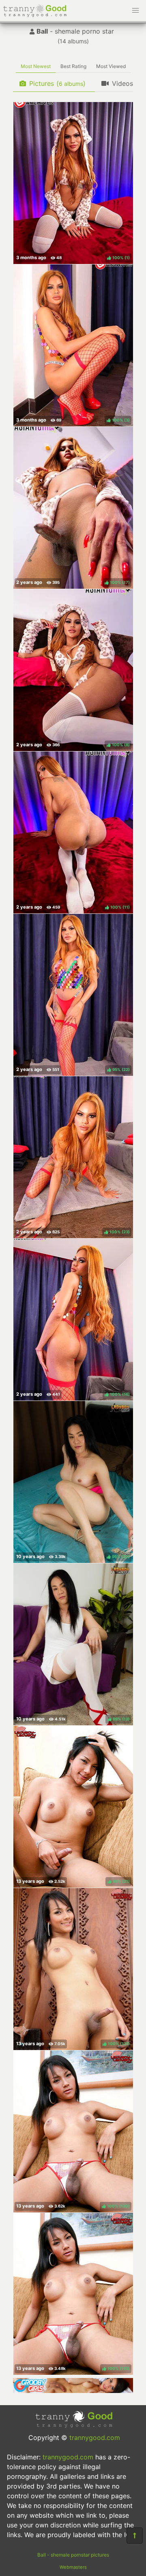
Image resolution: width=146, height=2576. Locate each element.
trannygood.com (95, 2438)
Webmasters (73, 2567)
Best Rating (73, 66)
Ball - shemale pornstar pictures (73, 2555)
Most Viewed (111, 66)
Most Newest (36, 66)
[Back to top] (135, 2536)
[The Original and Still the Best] (73, 2391)
